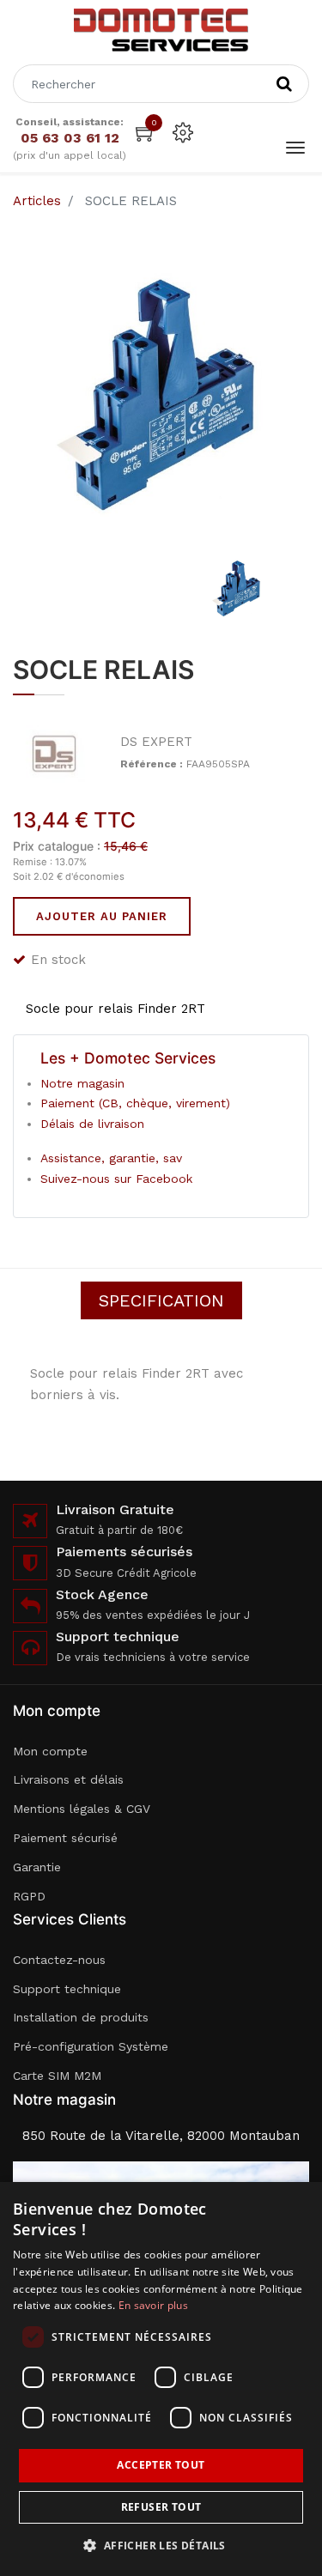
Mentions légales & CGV (82, 1809)
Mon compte (50, 1751)
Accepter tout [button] (161, 2465)
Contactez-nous (59, 1960)
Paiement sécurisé (65, 1838)
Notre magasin (82, 1083)
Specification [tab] (161, 1300)
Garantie (37, 1867)
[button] (161, 2546)
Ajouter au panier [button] (102, 916)
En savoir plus (153, 2305)
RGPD (29, 1896)
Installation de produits (81, 2017)
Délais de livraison (92, 1124)
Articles (37, 201)
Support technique (67, 1989)
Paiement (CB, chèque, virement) (135, 1103)
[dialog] (161, 2379)
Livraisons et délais (68, 1779)
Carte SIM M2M (57, 2076)
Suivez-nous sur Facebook (116, 1179)
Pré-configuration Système (91, 2046)
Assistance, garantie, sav (111, 1158)
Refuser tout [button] (161, 2507)
